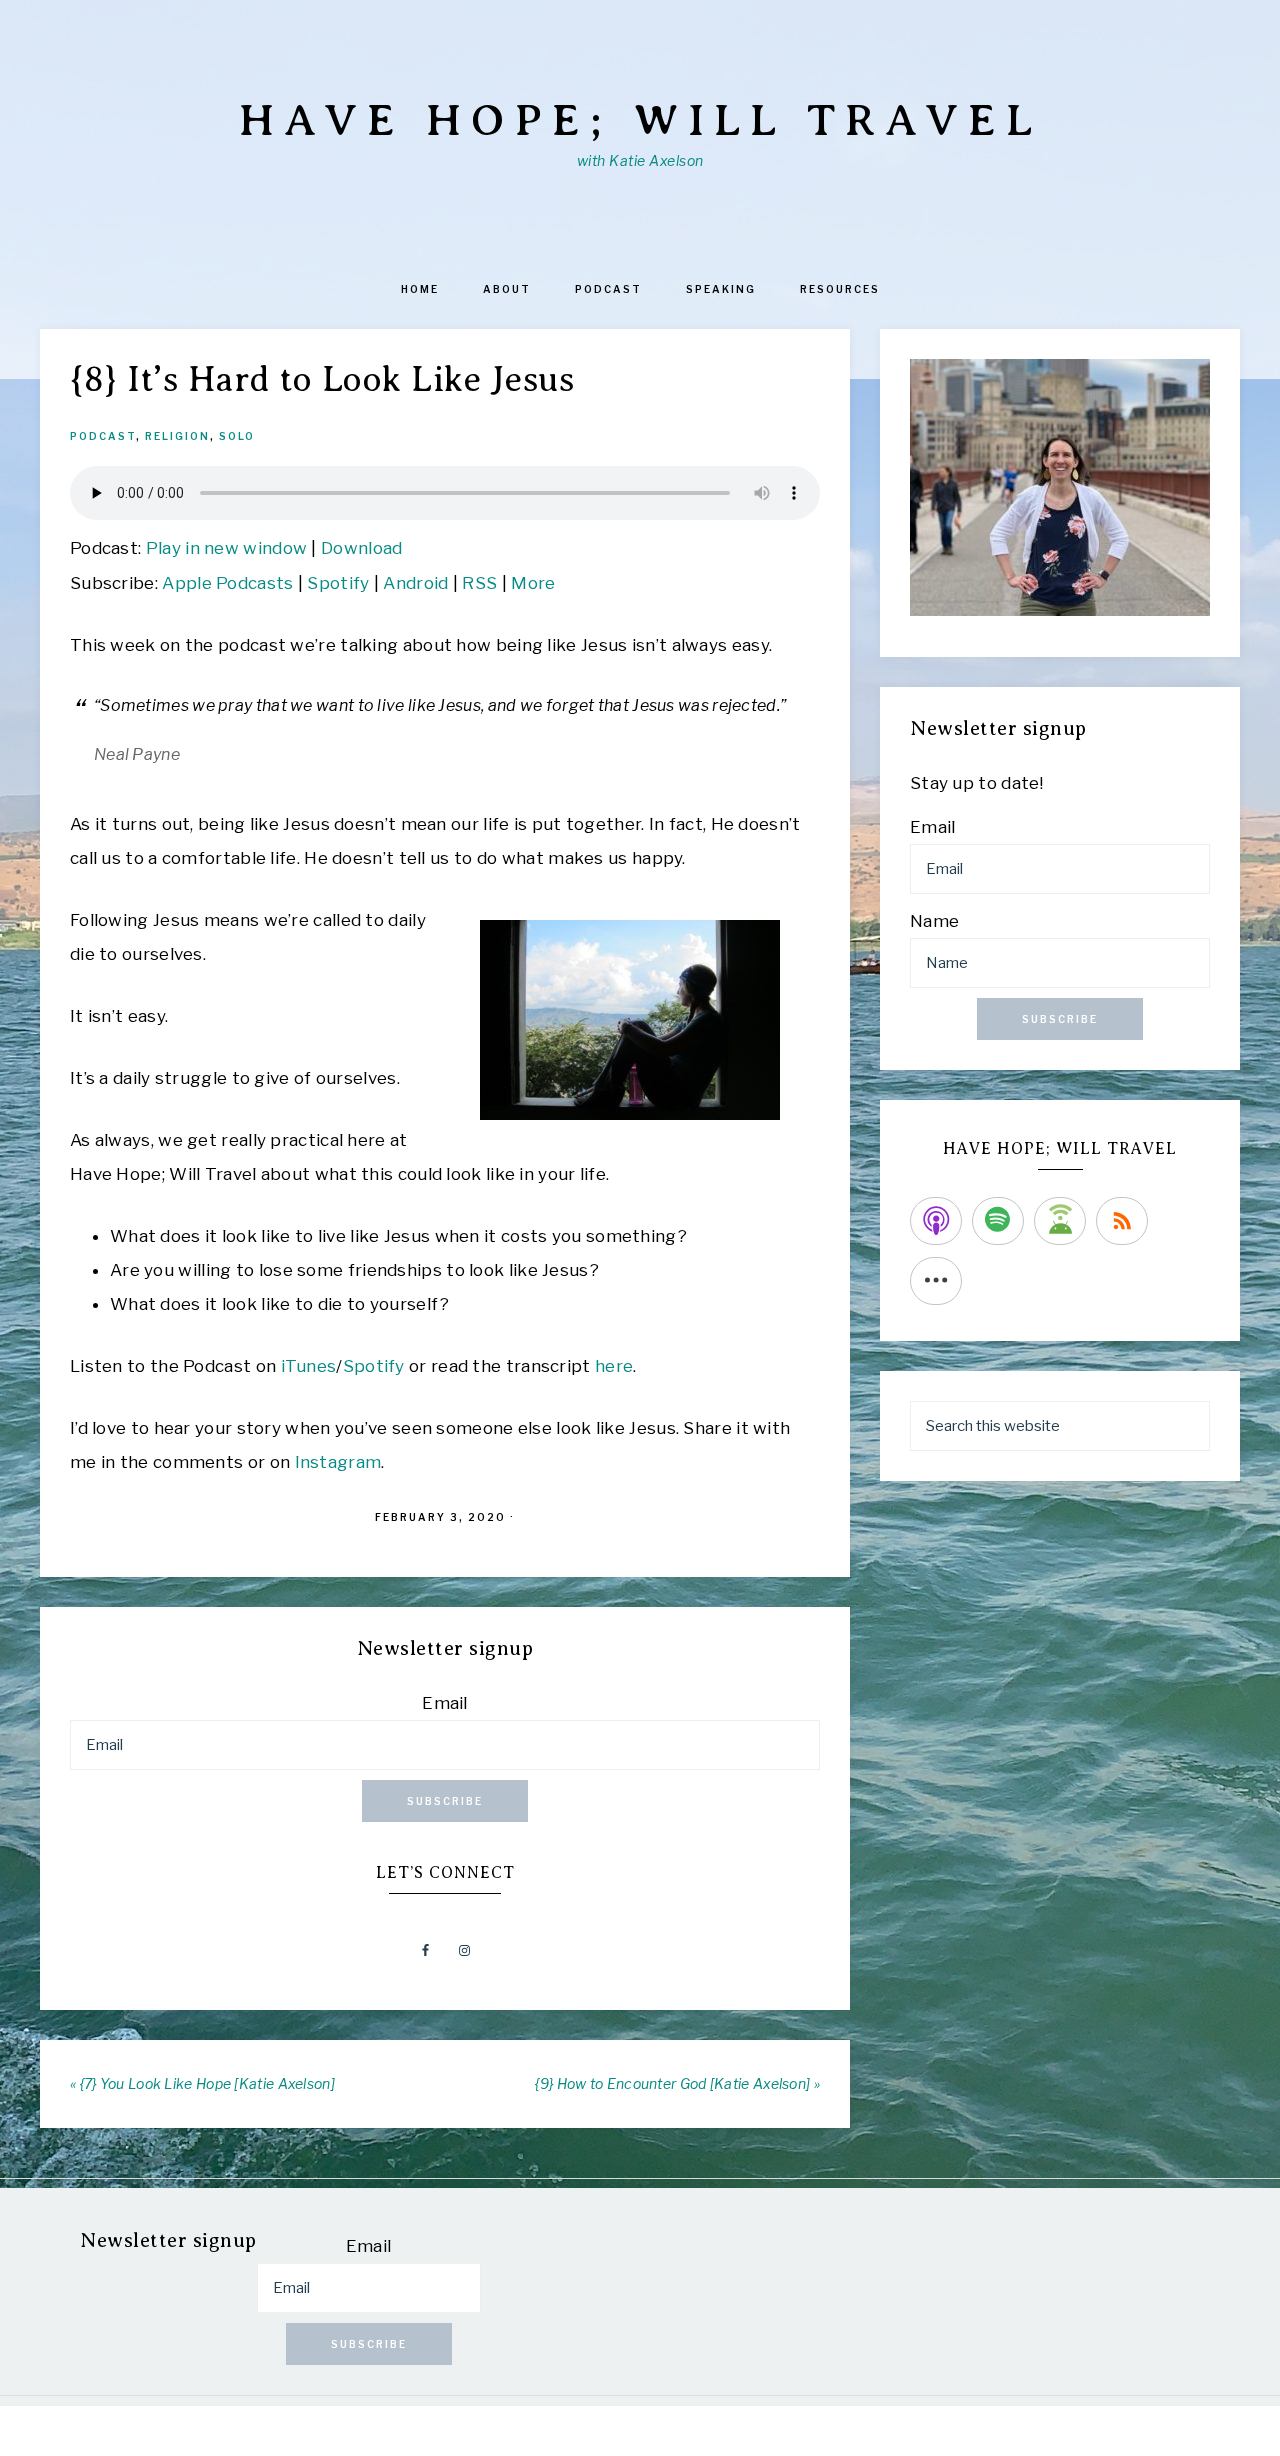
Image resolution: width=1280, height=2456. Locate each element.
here (614, 1366)
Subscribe (445, 1801)
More (533, 583)
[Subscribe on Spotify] (998, 1221)
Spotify (338, 583)
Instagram (338, 1462)
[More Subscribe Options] (936, 1281)
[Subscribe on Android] (1060, 1221)
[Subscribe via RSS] (1122, 1221)
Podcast (103, 436)
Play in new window (226, 548)
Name (934, 921)
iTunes (309, 1366)
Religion (177, 436)
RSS (479, 583)
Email (445, 1703)
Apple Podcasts (227, 583)
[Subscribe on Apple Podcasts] (936, 1221)
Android (415, 583)
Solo (237, 436)
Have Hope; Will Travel (640, 120)
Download (361, 548)
